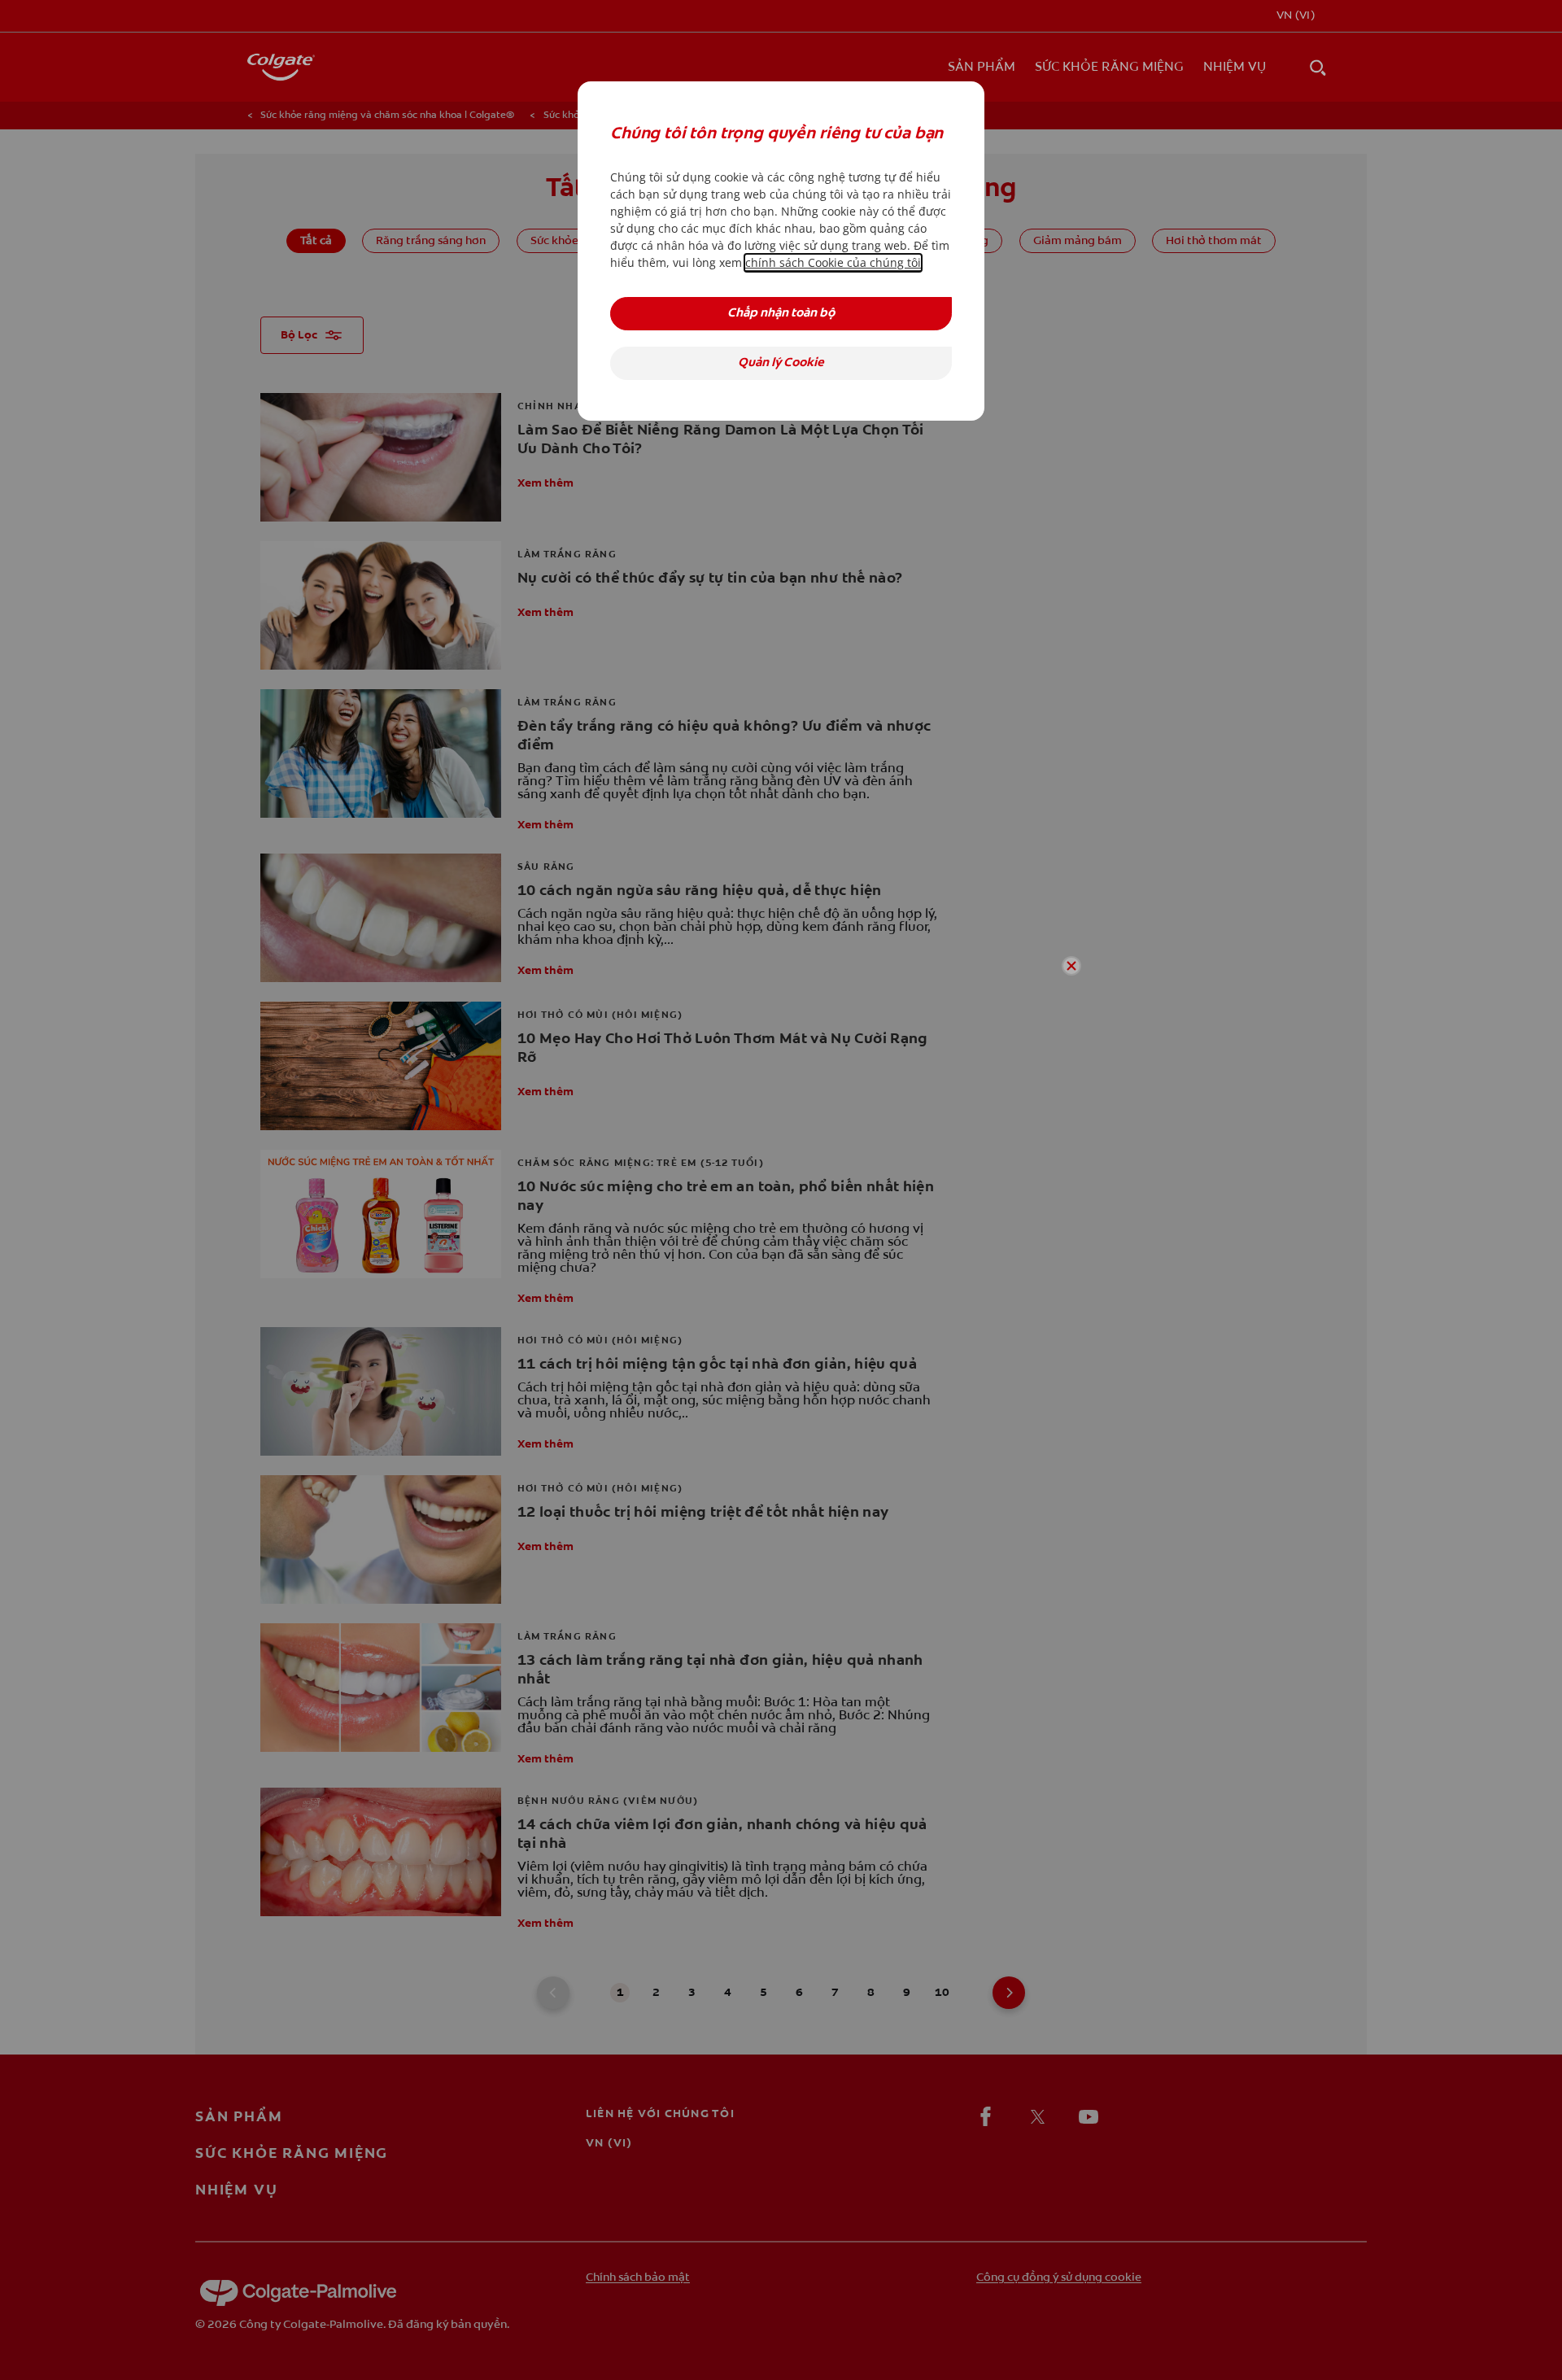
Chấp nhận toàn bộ (781, 314)
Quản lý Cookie (781, 363)
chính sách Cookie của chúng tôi (833, 262)
